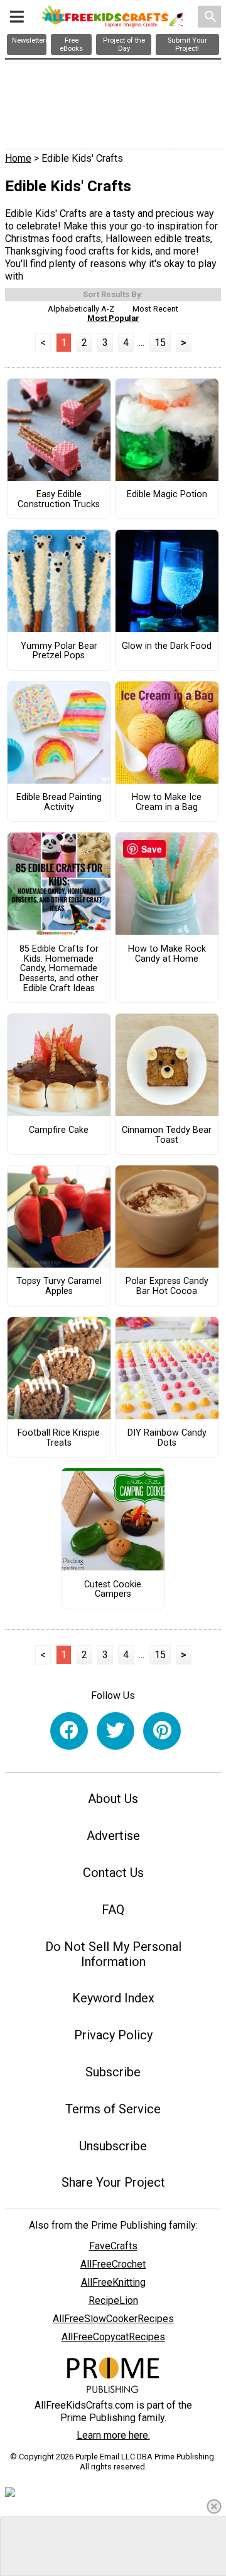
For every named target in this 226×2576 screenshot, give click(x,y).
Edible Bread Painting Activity (59, 802)
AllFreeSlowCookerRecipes (113, 2319)
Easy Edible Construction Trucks (59, 500)
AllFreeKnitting (113, 2282)
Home (18, 158)
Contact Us (113, 1873)
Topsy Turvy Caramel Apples (59, 1286)
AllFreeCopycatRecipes (113, 2337)
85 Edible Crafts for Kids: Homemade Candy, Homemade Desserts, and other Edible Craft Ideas (59, 969)
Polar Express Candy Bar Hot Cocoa (167, 1286)
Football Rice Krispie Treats (59, 1438)
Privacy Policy (113, 2035)
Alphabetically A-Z (81, 309)
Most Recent (155, 309)
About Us (113, 1799)
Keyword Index (113, 1998)
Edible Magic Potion (167, 495)
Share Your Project (113, 2182)
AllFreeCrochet (113, 2264)
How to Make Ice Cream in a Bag (167, 802)
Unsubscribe (113, 2146)
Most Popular (113, 318)
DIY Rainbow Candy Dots (167, 1438)
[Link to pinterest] (162, 1731)
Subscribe (113, 2072)
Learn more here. (113, 2435)
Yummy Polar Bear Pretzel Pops (59, 651)
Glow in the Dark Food (167, 646)
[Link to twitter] (116, 1731)
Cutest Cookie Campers (113, 1590)
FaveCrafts (113, 2246)
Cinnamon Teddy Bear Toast (167, 1135)
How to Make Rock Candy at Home (167, 954)
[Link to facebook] (69, 1731)
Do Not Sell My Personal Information (113, 1954)
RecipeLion (113, 2300)
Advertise (113, 1836)
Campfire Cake (59, 1130)
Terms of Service (113, 2109)
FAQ (113, 1910)
